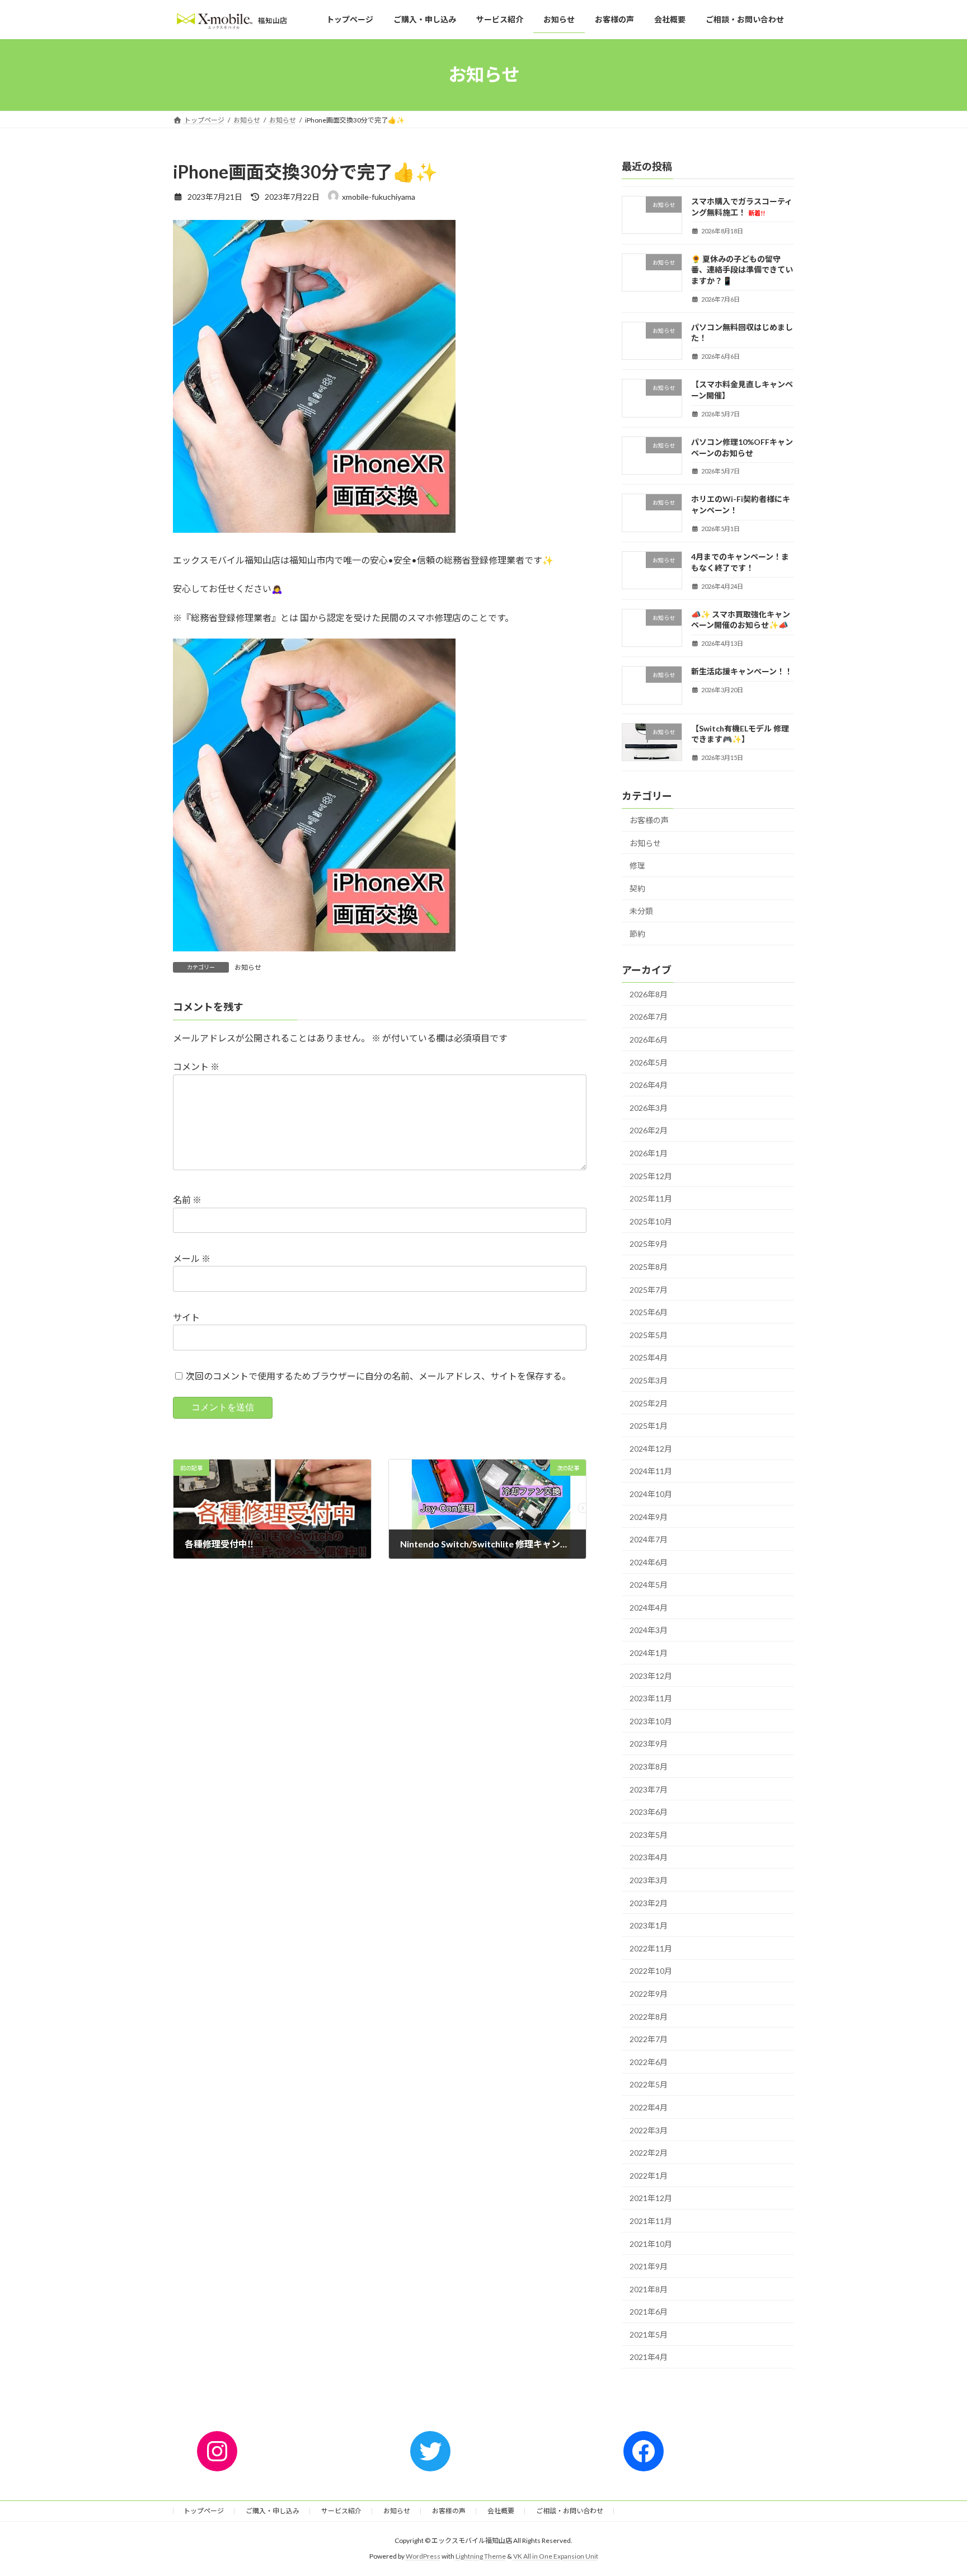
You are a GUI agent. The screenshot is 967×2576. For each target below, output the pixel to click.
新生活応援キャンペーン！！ (742, 671)
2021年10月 (651, 2243)
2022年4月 (649, 2107)
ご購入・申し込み (273, 2511)
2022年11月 (651, 1948)
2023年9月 (649, 1744)
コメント (196, 1066)
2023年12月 (651, 1675)
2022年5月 (649, 2084)
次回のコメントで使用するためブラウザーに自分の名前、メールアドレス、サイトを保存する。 (378, 1376)
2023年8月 (649, 1766)
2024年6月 (649, 1562)
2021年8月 (649, 2289)
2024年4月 (649, 1608)
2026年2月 (649, 1130)
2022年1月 (649, 2176)
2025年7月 (649, 1289)
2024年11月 (651, 1471)
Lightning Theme (481, 2556)
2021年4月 (649, 2357)
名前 (187, 1200)
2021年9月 (649, 2266)
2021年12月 (651, 2198)
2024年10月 (651, 1494)
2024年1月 (649, 1653)
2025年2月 (649, 1403)
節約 (637, 934)
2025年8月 (649, 1267)
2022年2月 (649, 2153)
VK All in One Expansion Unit (556, 2556)
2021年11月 (651, 2221)
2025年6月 (649, 1312)
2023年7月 (649, 1789)
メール (192, 1258)
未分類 (641, 911)
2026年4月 (649, 1085)
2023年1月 (649, 1925)
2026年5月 (649, 1062)
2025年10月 (651, 1221)
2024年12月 (651, 1449)
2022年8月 (649, 2016)
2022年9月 (649, 1994)
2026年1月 (649, 1153)
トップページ (204, 2511)
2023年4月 (649, 1857)
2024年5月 (649, 1585)
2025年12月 (651, 1176)
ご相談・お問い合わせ (570, 2511)
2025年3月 (649, 1380)
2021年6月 (649, 2312)
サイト (186, 1317)
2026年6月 (649, 1040)
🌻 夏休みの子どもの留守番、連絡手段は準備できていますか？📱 (742, 269)
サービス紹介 (341, 2511)
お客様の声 (649, 820)
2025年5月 (649, 1335)
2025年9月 (649, 1244)
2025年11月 (651, 1198)
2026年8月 (649, 994)
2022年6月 (649, 2062)
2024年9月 (649, 1516)
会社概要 (501, 2511)
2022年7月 (649, 2039)
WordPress (423, 2556)
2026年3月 (649, 1108)
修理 (637, 865)
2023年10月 (651, 1721)
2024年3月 (649, 1630)
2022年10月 (651, 1971)
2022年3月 (649, 2130)
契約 (637, 888)
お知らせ (248, 967)
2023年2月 (649, 1902)
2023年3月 (649, 1880)
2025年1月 (649, 1426)
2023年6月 (649, 1812)
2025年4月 (649, 1357)
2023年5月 (649, 1835)
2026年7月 (649, 1017)
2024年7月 (649, 1539)
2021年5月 (649, 2335)
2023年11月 (651, 1698)
